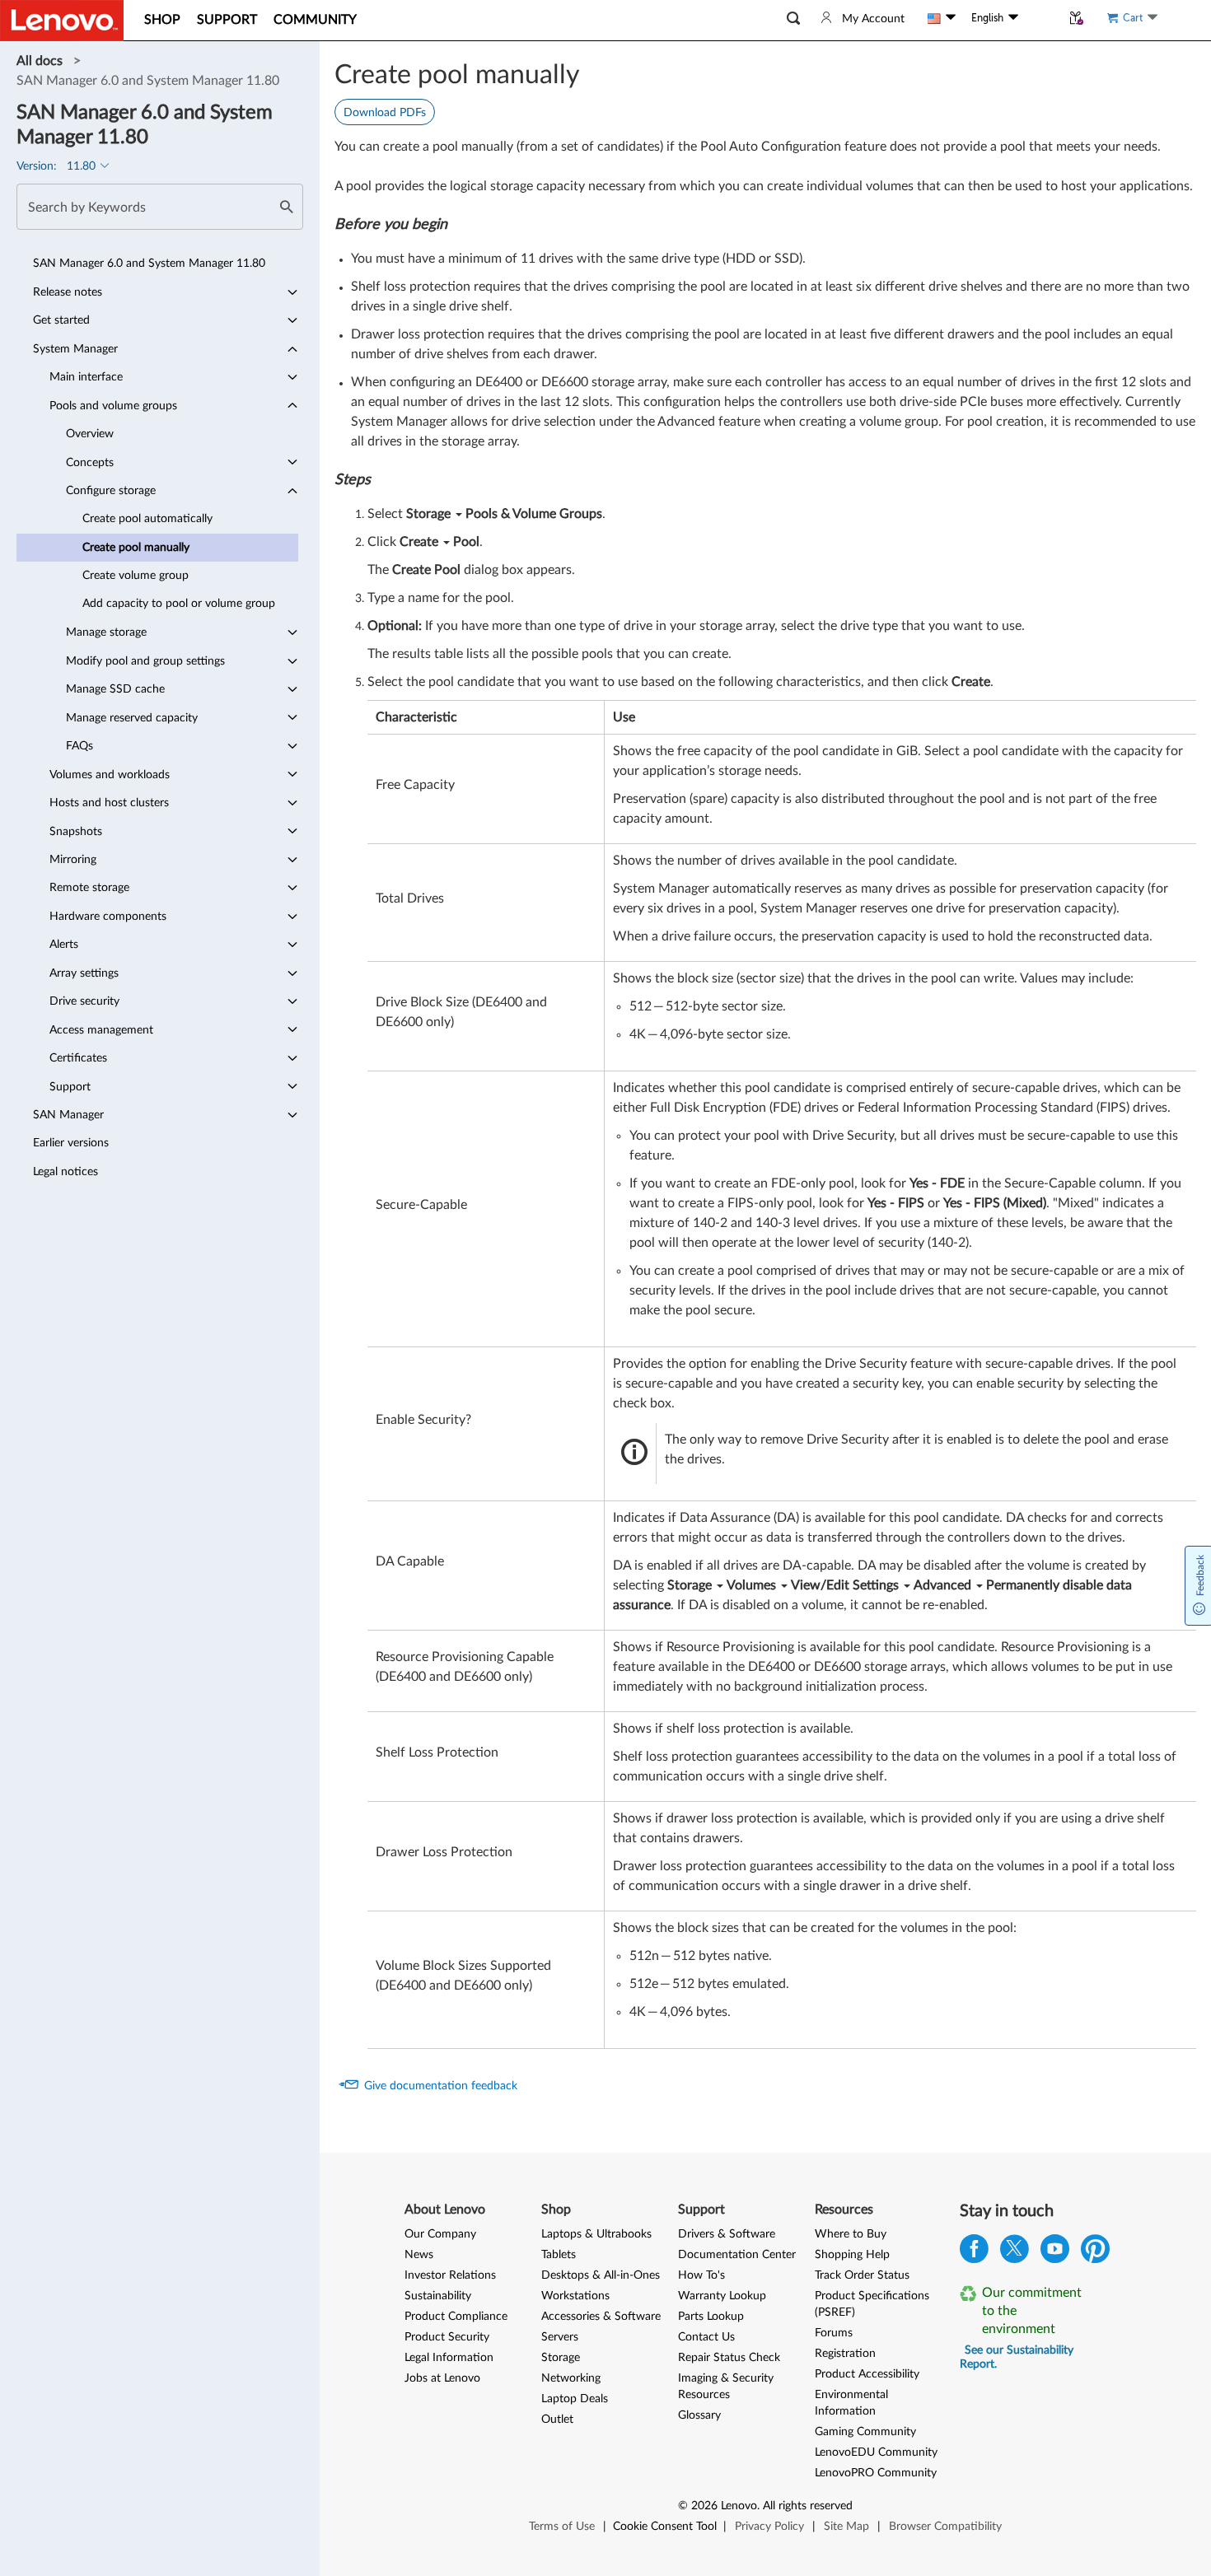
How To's (701, 2275)
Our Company (440, 2234)
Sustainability (438, 2296)
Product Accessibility (867, 2374)
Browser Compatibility (945, 2527)
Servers (560, 2337)
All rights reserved (808, 2506)
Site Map (846, 2527)
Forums (834, 2333)
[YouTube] (1055, 2253)
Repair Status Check (729, 2358)
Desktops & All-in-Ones (601, 2275)
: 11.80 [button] (58, 166)
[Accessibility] (1040, 18)
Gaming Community (865, 2432)
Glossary (699, 2415)
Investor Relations (450, 2275)
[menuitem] (157, 264)
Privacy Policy (769, 2527)
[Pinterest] (1095, 2253)
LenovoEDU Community (876, 2452)
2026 (704, 2506)
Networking (571, 2378)
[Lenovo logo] (62, 21)
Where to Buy (851, 2234)
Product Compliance (456, 2317)
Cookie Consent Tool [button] (665, 2527)
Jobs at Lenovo (442, 2378)
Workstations (575, 2296)
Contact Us (706, 2337)
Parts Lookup (711, 2317)
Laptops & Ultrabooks (596, 2234)
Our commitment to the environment (1032, 2311)
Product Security (447, 2337)
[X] (1015, 2253)
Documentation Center (737, 2255)
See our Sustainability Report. (1017, 2357)
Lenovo (739, 2506)
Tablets (559, 2255)
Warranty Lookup (722, 2296)
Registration (845, 2354)
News (419, 2255)
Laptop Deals (575, 2399)
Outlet (557, 2420)
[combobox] (160, 207)
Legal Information (449, 2358)
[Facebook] (974, 2253)
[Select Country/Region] (942, 18)
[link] (41, 61)
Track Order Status (862, 2275)
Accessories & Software (601, 2317)
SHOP (162, 20)
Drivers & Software (727, 2234)
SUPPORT (227, 20)
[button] (793, 19)
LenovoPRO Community (876, 2473)
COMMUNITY (315, 20)
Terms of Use (562, 2527)
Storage (561, 2358)
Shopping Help (852, 2255)
